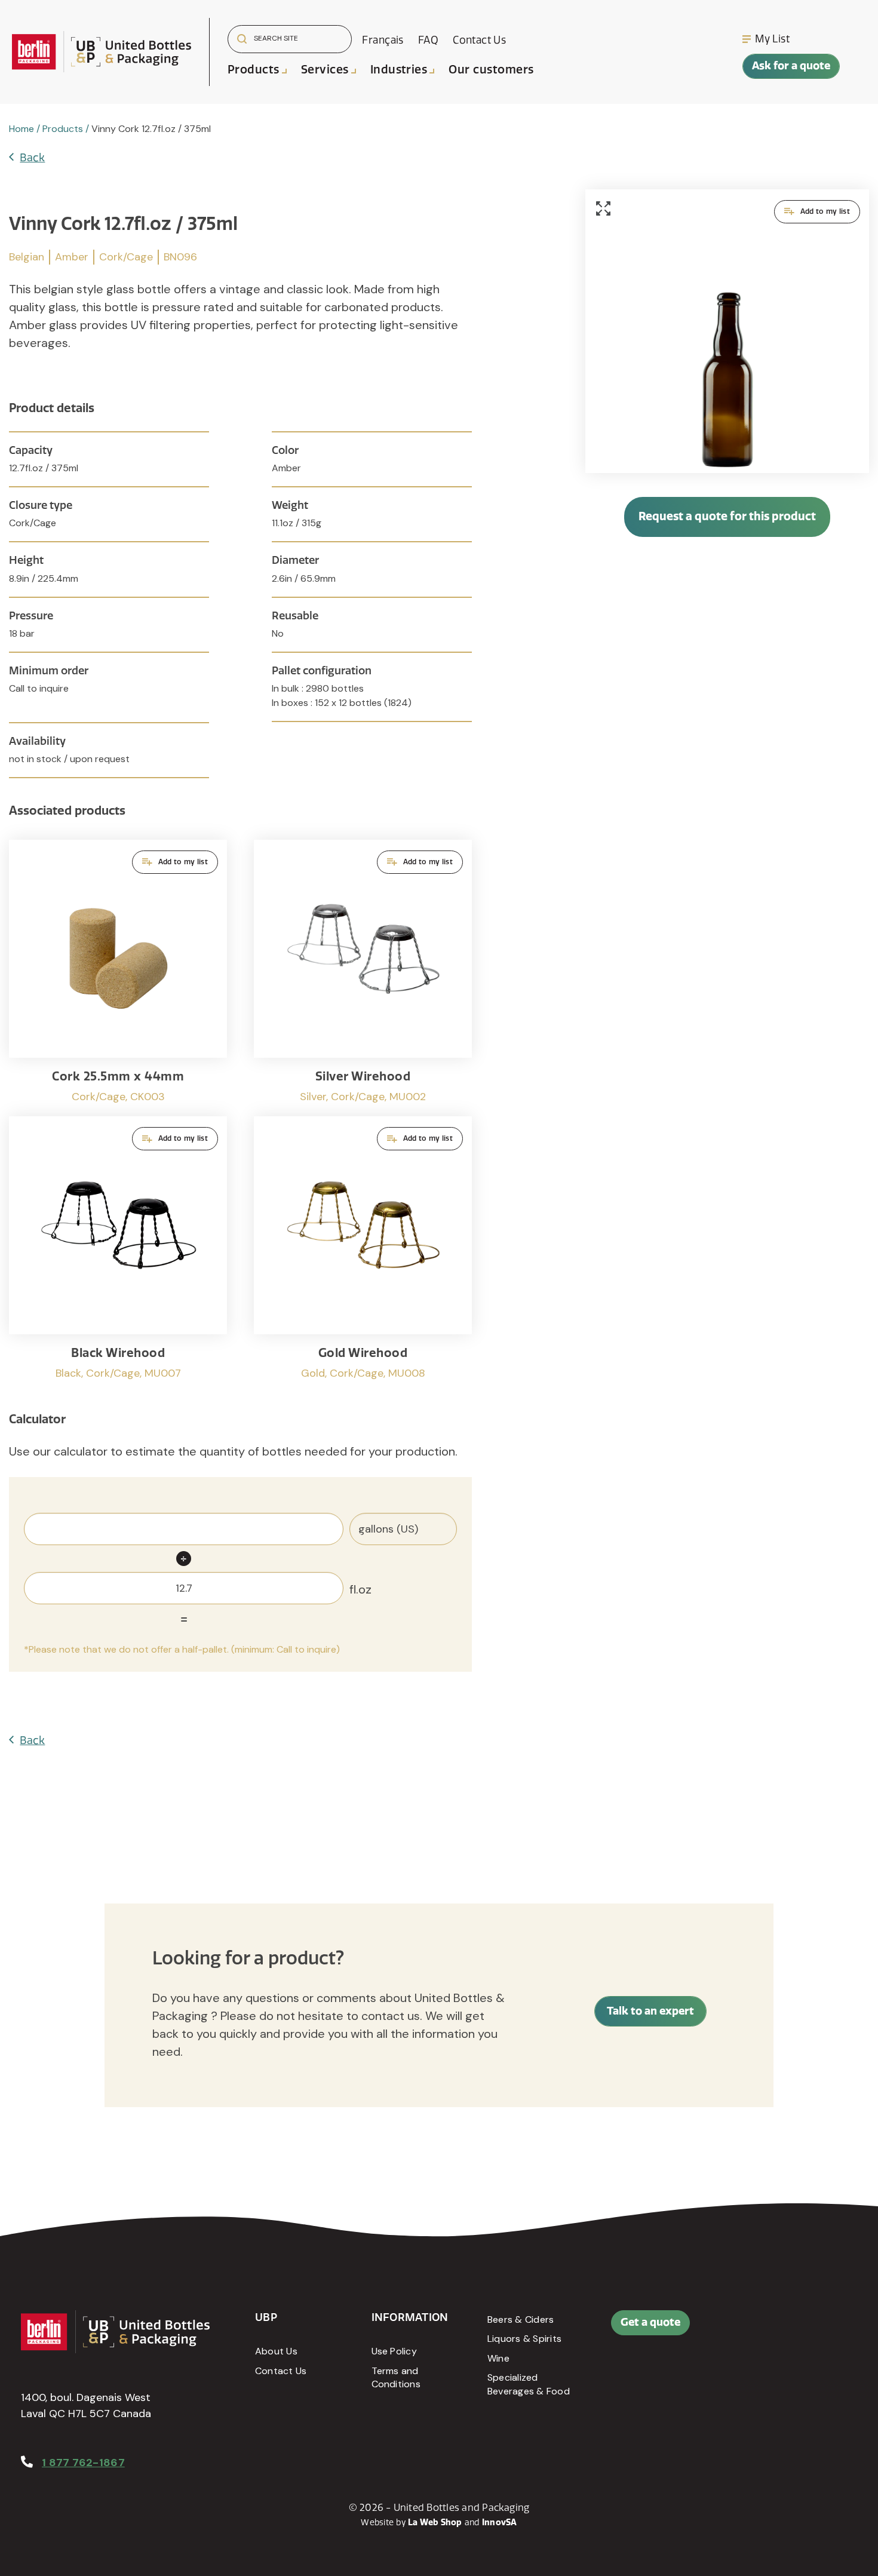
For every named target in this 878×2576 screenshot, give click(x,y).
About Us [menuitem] (276, 2351)
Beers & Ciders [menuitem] (521, 2319)
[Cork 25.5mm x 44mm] (118, 972)
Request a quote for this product (727, 516)
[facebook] (778, 2329)
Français (383, 40)
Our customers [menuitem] (491, 70)
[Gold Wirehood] (363, 1249)
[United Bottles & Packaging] (102, 52)
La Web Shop (435, 2523)
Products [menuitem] (254, 70)
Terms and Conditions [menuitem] (396, 2377)
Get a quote (650, 2322)
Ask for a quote (791, 66)
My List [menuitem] (772, 39)
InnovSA (500, 2523)
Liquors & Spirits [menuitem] (524, 2339)
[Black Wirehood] (118, 1249)
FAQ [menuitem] (428, 40)
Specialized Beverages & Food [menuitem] (529, 2384)
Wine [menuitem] (498, 2358)
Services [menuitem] (325, 70)
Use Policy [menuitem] (394, 2351)
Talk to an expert (650, 2011)
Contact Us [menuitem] (479, 40)
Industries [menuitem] (399, 70)
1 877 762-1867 (83, 2463)
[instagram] (832, 2329)
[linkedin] (805, 2329)
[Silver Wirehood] (363, 972)
